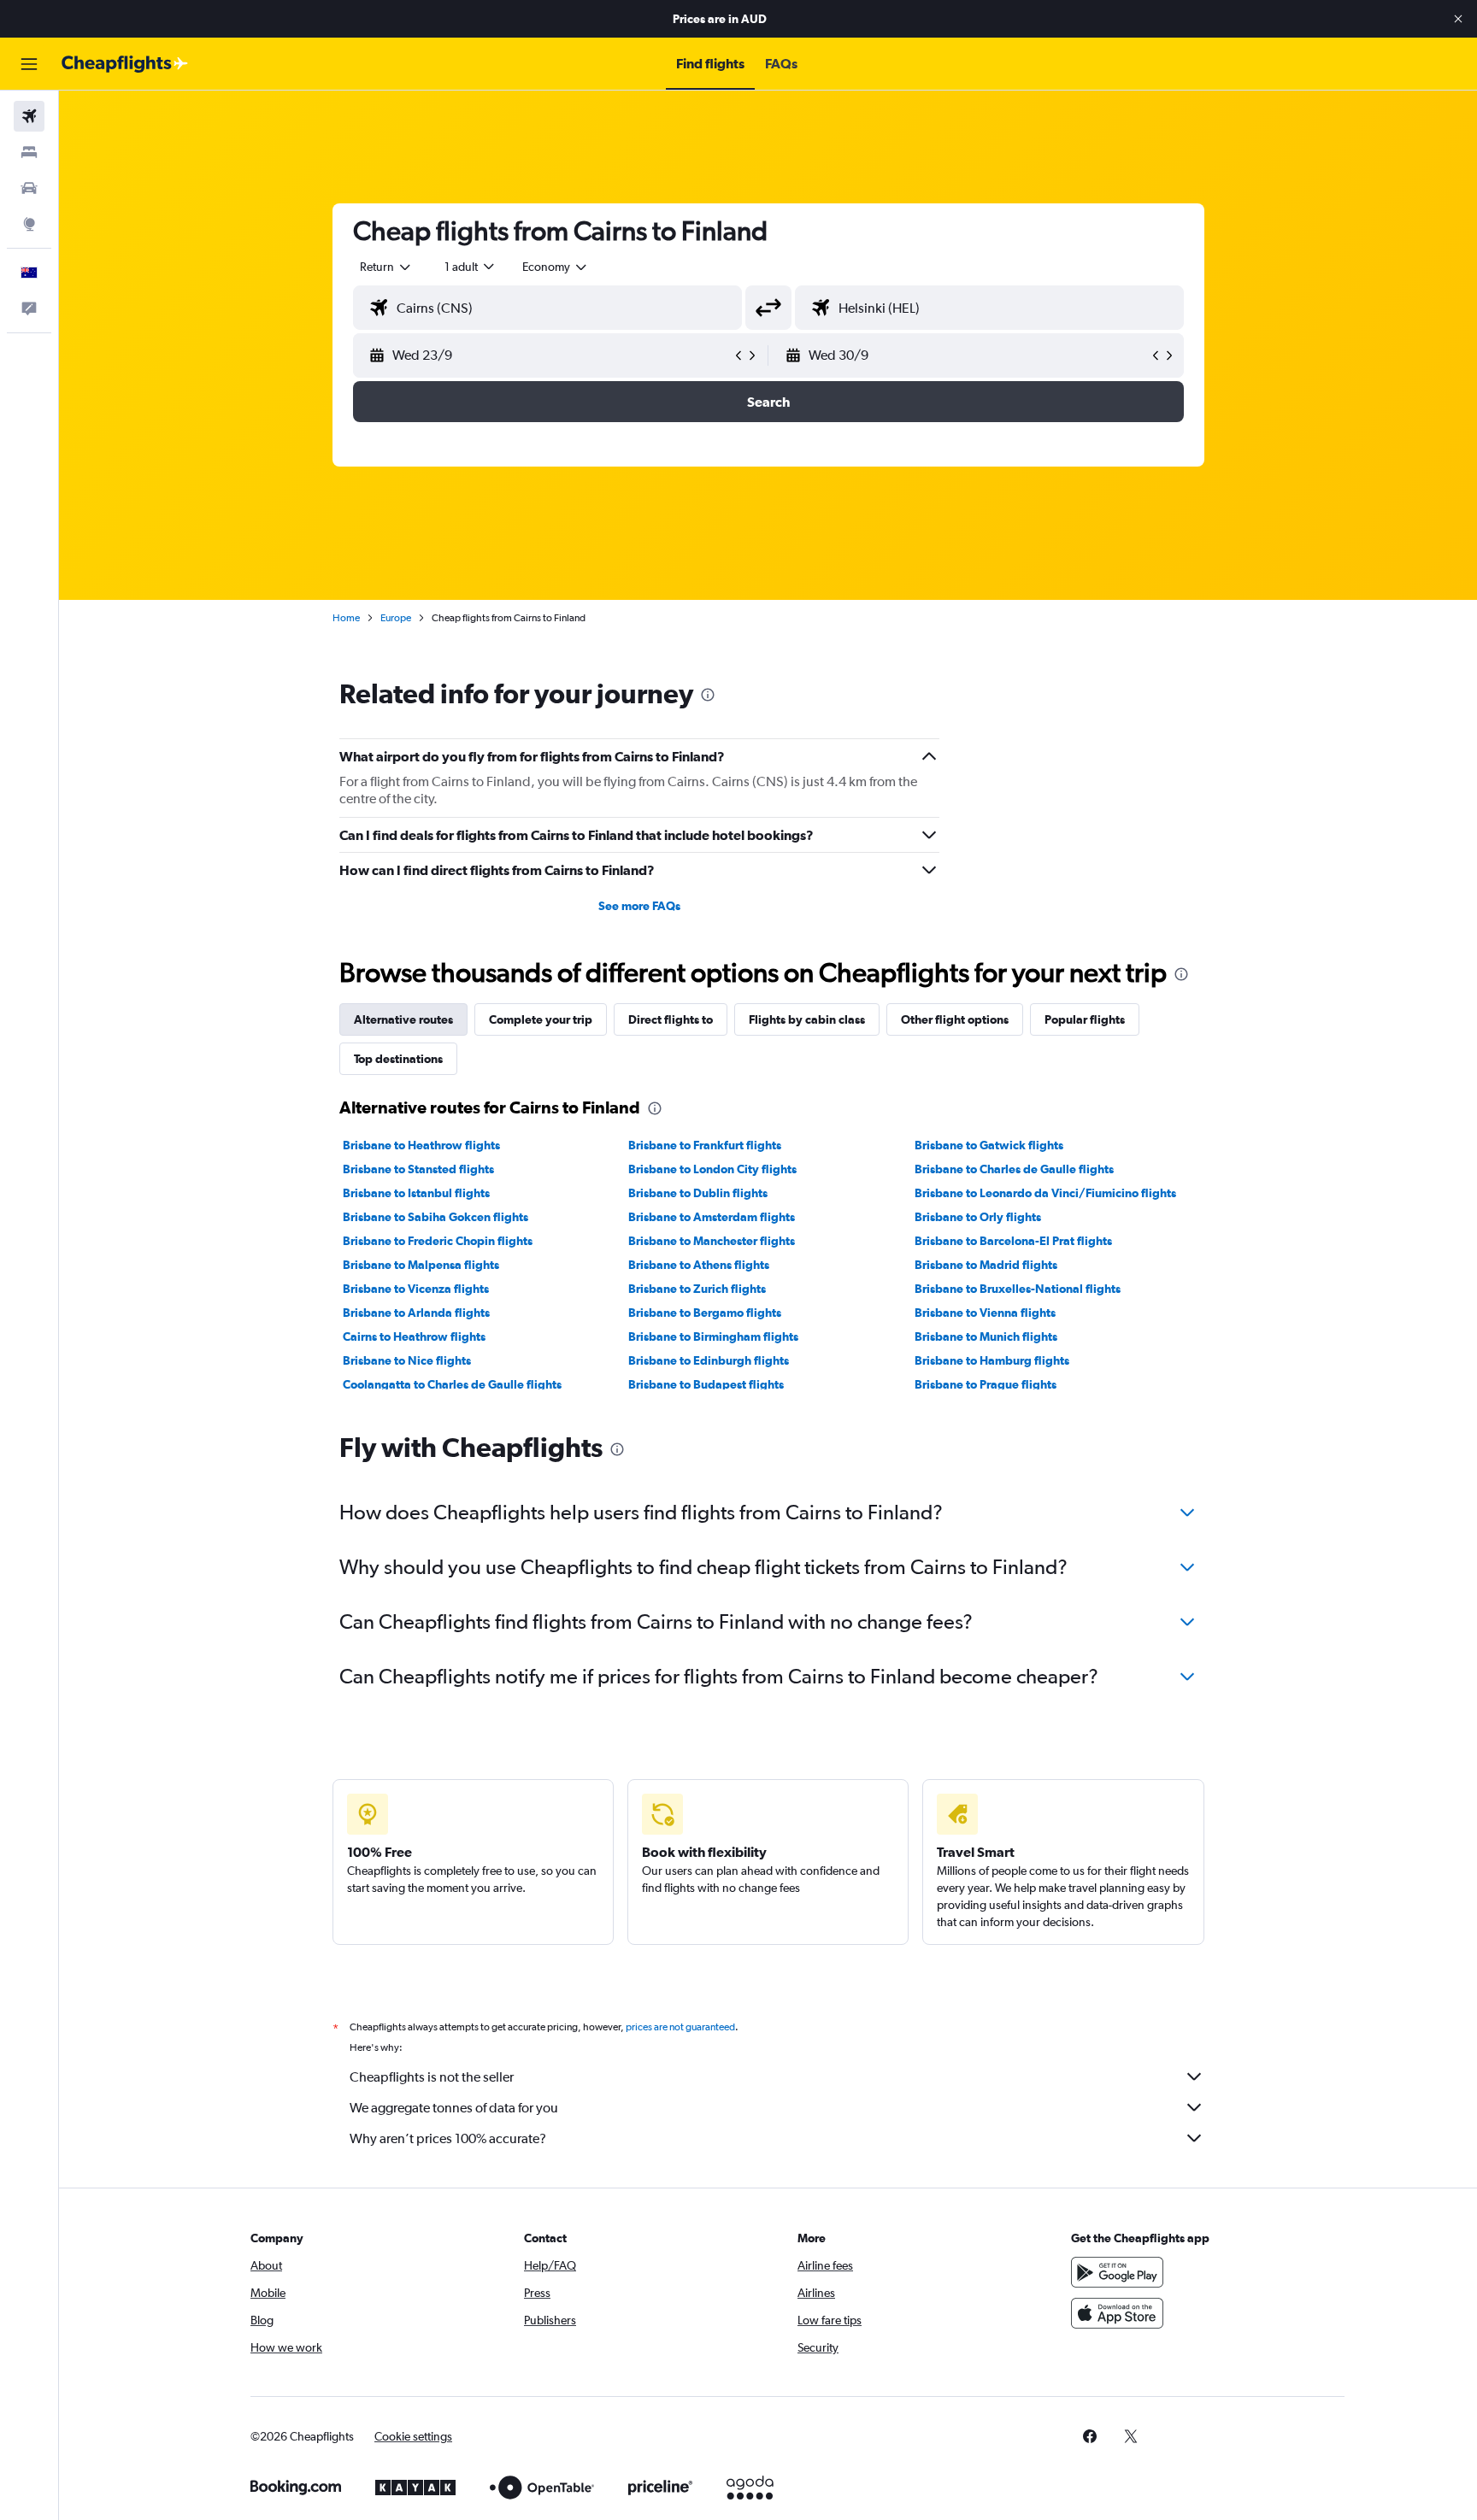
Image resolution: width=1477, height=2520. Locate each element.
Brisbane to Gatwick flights (989, 1145)
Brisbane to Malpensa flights (421, 1265)
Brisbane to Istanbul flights (416, 1193)
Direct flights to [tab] (671, 1019)
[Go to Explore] (29, 224)
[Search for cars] (29, 188)
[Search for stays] (29, 152)
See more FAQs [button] (639, 906)
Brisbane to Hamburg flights (992, 1360)
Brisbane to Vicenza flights (416, 1289)
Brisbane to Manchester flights (712, 1241)
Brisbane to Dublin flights (698, 1193)
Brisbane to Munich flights (986, 1336)
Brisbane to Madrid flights (986, 1265)
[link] (1090, 2436)
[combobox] (386, 267)
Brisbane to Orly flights (978, 1217)
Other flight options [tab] (955, 1019)
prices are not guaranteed (680, 2027)
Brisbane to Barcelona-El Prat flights (1013, 1241)
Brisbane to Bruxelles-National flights (1018, 1289)
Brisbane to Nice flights (407, 1360)
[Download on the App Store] (1117, 2313)
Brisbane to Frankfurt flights (705, 1145)
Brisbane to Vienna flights (985, 1313)
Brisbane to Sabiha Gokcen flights (435, 1217)
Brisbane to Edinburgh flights (709, 1360)
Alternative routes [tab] (403, 1019)
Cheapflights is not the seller (432, 2077)
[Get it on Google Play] (1117, 2272)
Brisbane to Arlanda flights (416, 1313)
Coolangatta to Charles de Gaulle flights (452, 1384)
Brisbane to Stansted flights (418, 1169)
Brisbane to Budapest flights (706, 1384)
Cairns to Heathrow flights (414, 1336)
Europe (396, 618)
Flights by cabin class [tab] (807, 1019)
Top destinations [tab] (398, 1059)
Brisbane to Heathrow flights (421, 1145)
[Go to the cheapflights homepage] (125, 64)
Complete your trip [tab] (541, 1019)
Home (346, 618)
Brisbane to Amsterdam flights (712, 1217)
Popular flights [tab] (1085, 1019)
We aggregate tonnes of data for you (454, 2108)
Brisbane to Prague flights (986, 1384)
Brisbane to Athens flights (699, 1265)
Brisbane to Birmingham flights (713, 1336)
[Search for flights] (29, 116)
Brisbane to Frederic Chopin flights (438, 1241)
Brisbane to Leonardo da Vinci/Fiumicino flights (1045, 1193)
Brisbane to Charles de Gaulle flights (1014, 1169)
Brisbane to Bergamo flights (705, 1313)
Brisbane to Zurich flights (697, 1289)
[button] (1458, 19)
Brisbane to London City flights (712, 1169)
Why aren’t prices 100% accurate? (448, 2138)
